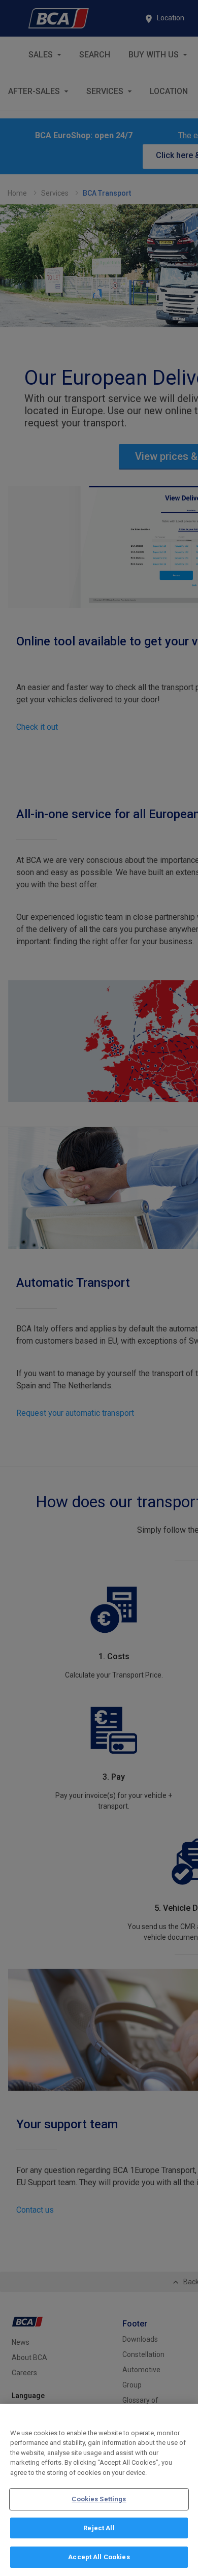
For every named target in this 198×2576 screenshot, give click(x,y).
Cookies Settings (99, 2499)
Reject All (99, 2528)
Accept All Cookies (99, 2557)
